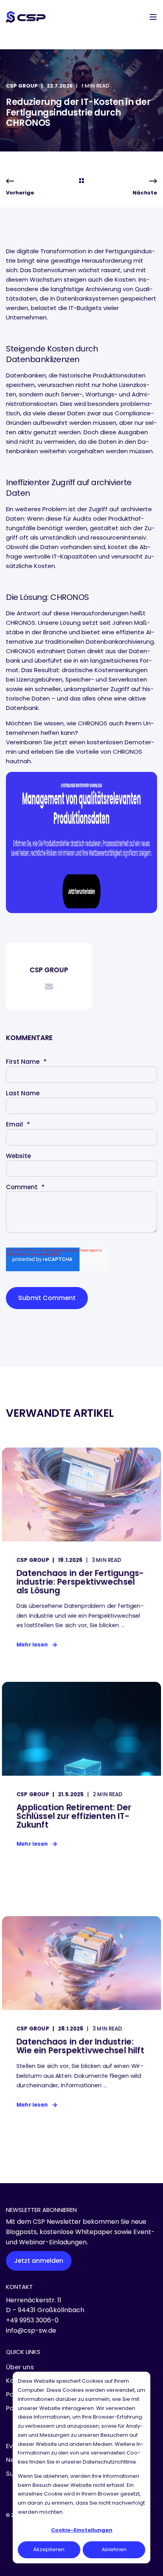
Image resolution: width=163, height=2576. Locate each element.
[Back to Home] (26, 17)
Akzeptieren (49, 2549)
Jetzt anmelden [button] (39, 2261)
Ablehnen (114, 2549)
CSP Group (22, 86)
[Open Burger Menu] (153, 17)
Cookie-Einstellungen (82, 2530)
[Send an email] (49, 986)
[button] (12, 2564)
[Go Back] (81, 181)
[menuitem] (20, 2367)
